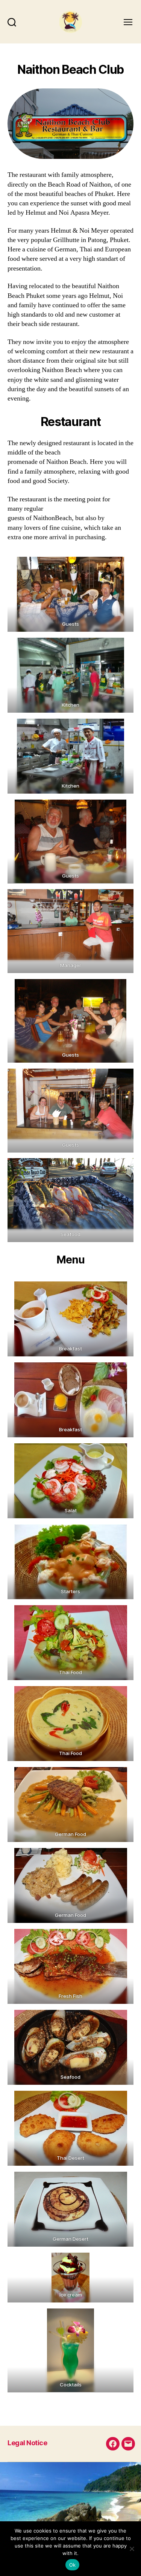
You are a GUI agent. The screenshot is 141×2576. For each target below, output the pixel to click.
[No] (132, 2549)
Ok (73, 2565)
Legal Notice (27, 2443)
